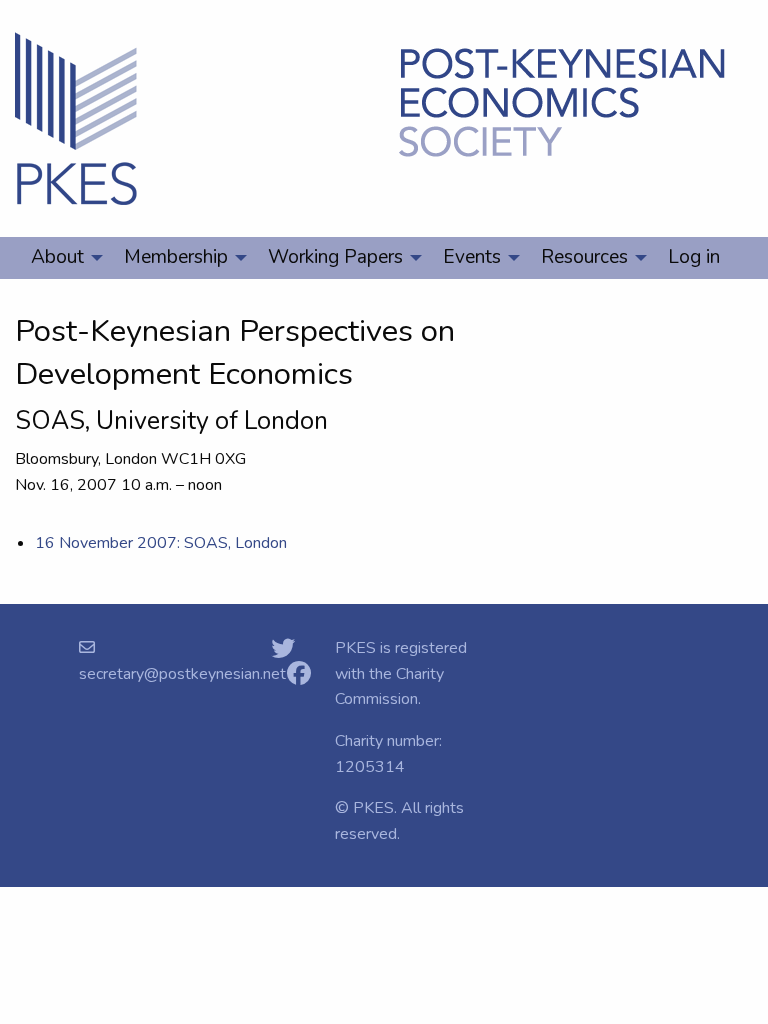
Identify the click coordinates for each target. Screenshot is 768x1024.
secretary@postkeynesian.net (182, 674)
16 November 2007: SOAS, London (161, 543)
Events (472, 257)
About (57, 257)
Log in (694, 257)
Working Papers (335, 257)
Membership (176, 257)
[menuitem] (61, 258)
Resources (584, 257)
